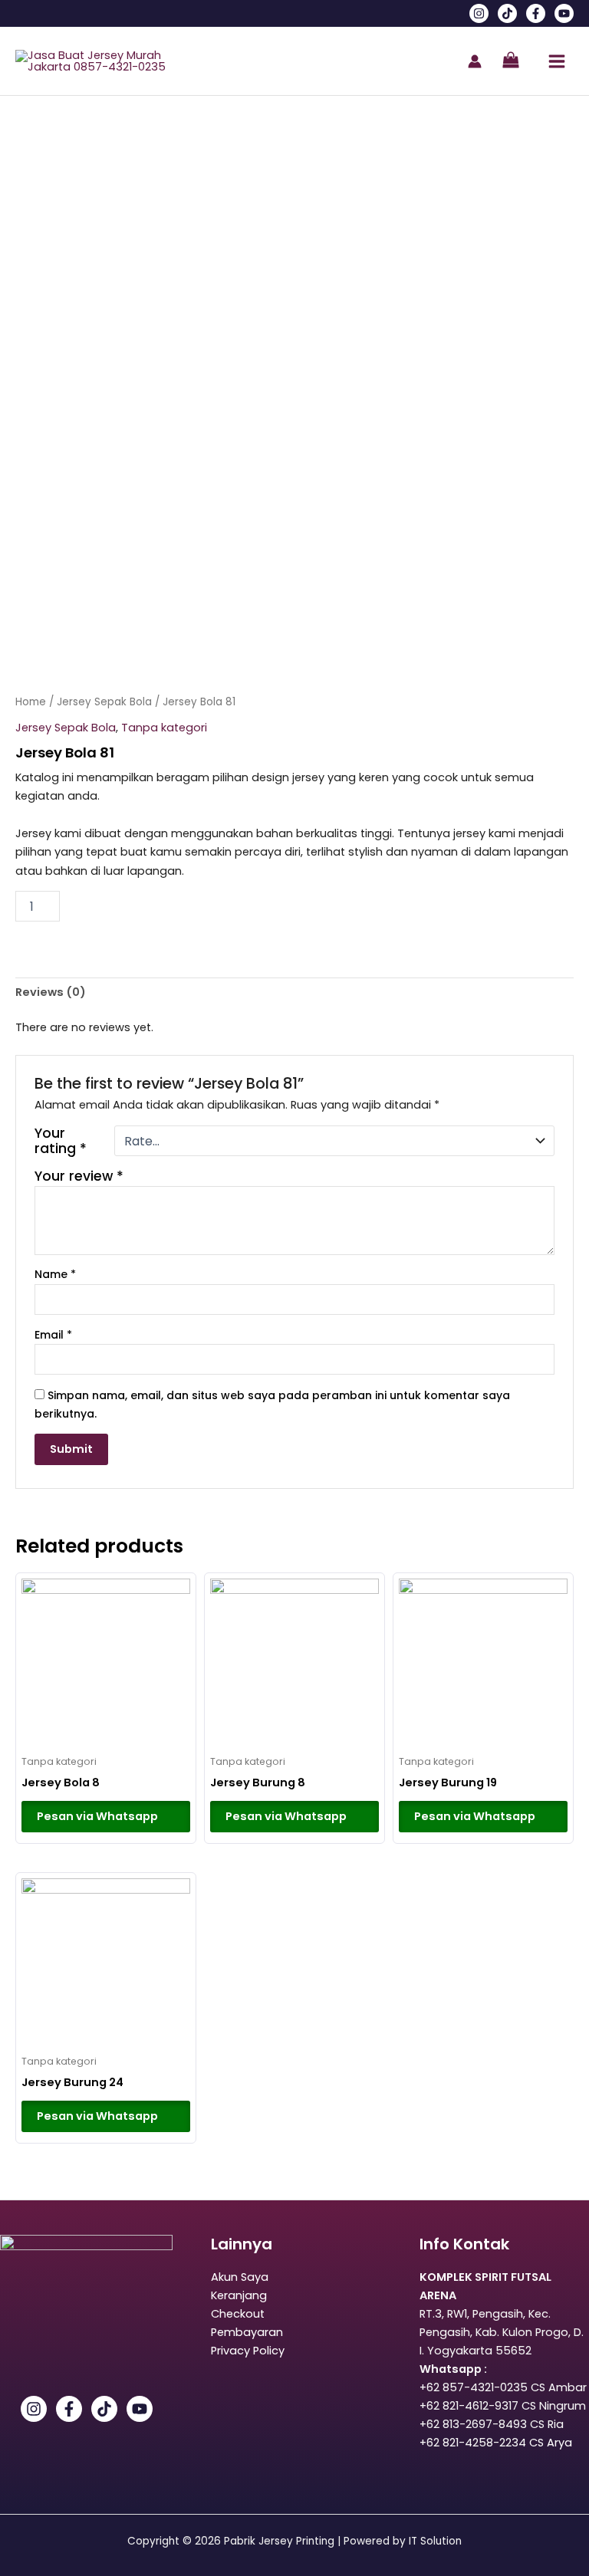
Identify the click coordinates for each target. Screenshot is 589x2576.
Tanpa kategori (164, 728)
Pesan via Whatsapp (97, 1816)
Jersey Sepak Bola (104, 702)
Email (53, 1335)
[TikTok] (507, 13)
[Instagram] (479, 13)
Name (55, 1274)
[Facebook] (536, 13)
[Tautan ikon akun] (475, 61)
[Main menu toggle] (557, 61)
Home (31, 702)
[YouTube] (564, 13)
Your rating (61, 1141)
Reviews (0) (51, 992)
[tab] (51, 992)
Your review (79, 1176)
